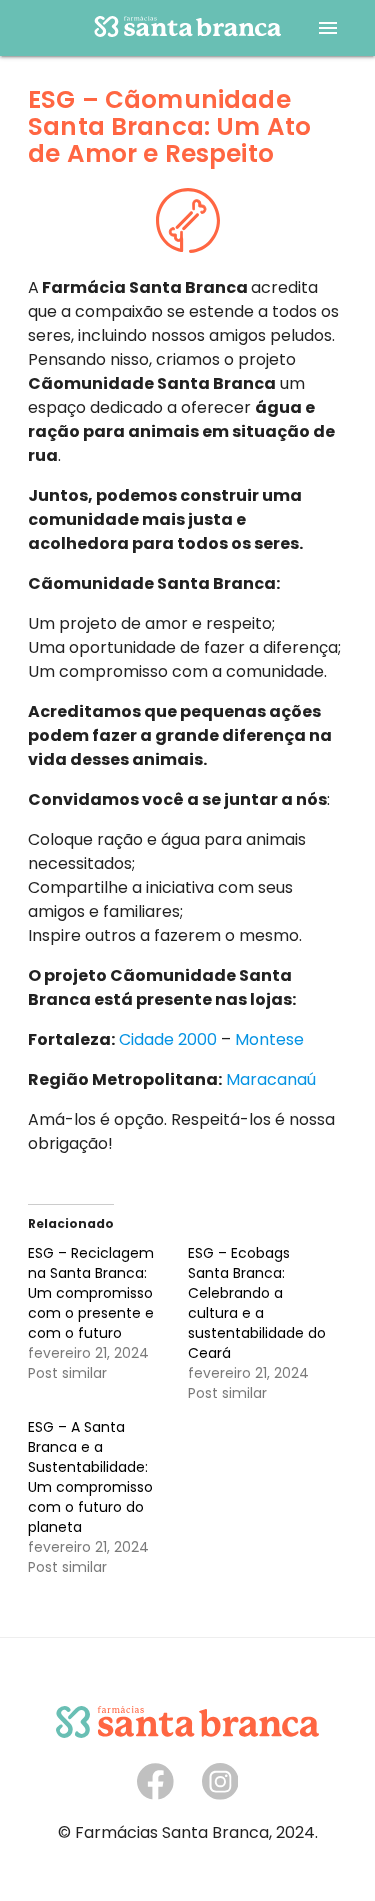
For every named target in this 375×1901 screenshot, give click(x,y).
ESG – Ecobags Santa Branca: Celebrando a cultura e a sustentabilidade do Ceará (257, 1303)
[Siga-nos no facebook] (155, 1794)
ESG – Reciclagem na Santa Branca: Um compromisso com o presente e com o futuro (91, 1293)
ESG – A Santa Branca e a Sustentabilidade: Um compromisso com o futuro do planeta (90, 1477)
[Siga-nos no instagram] (220, 1794)
